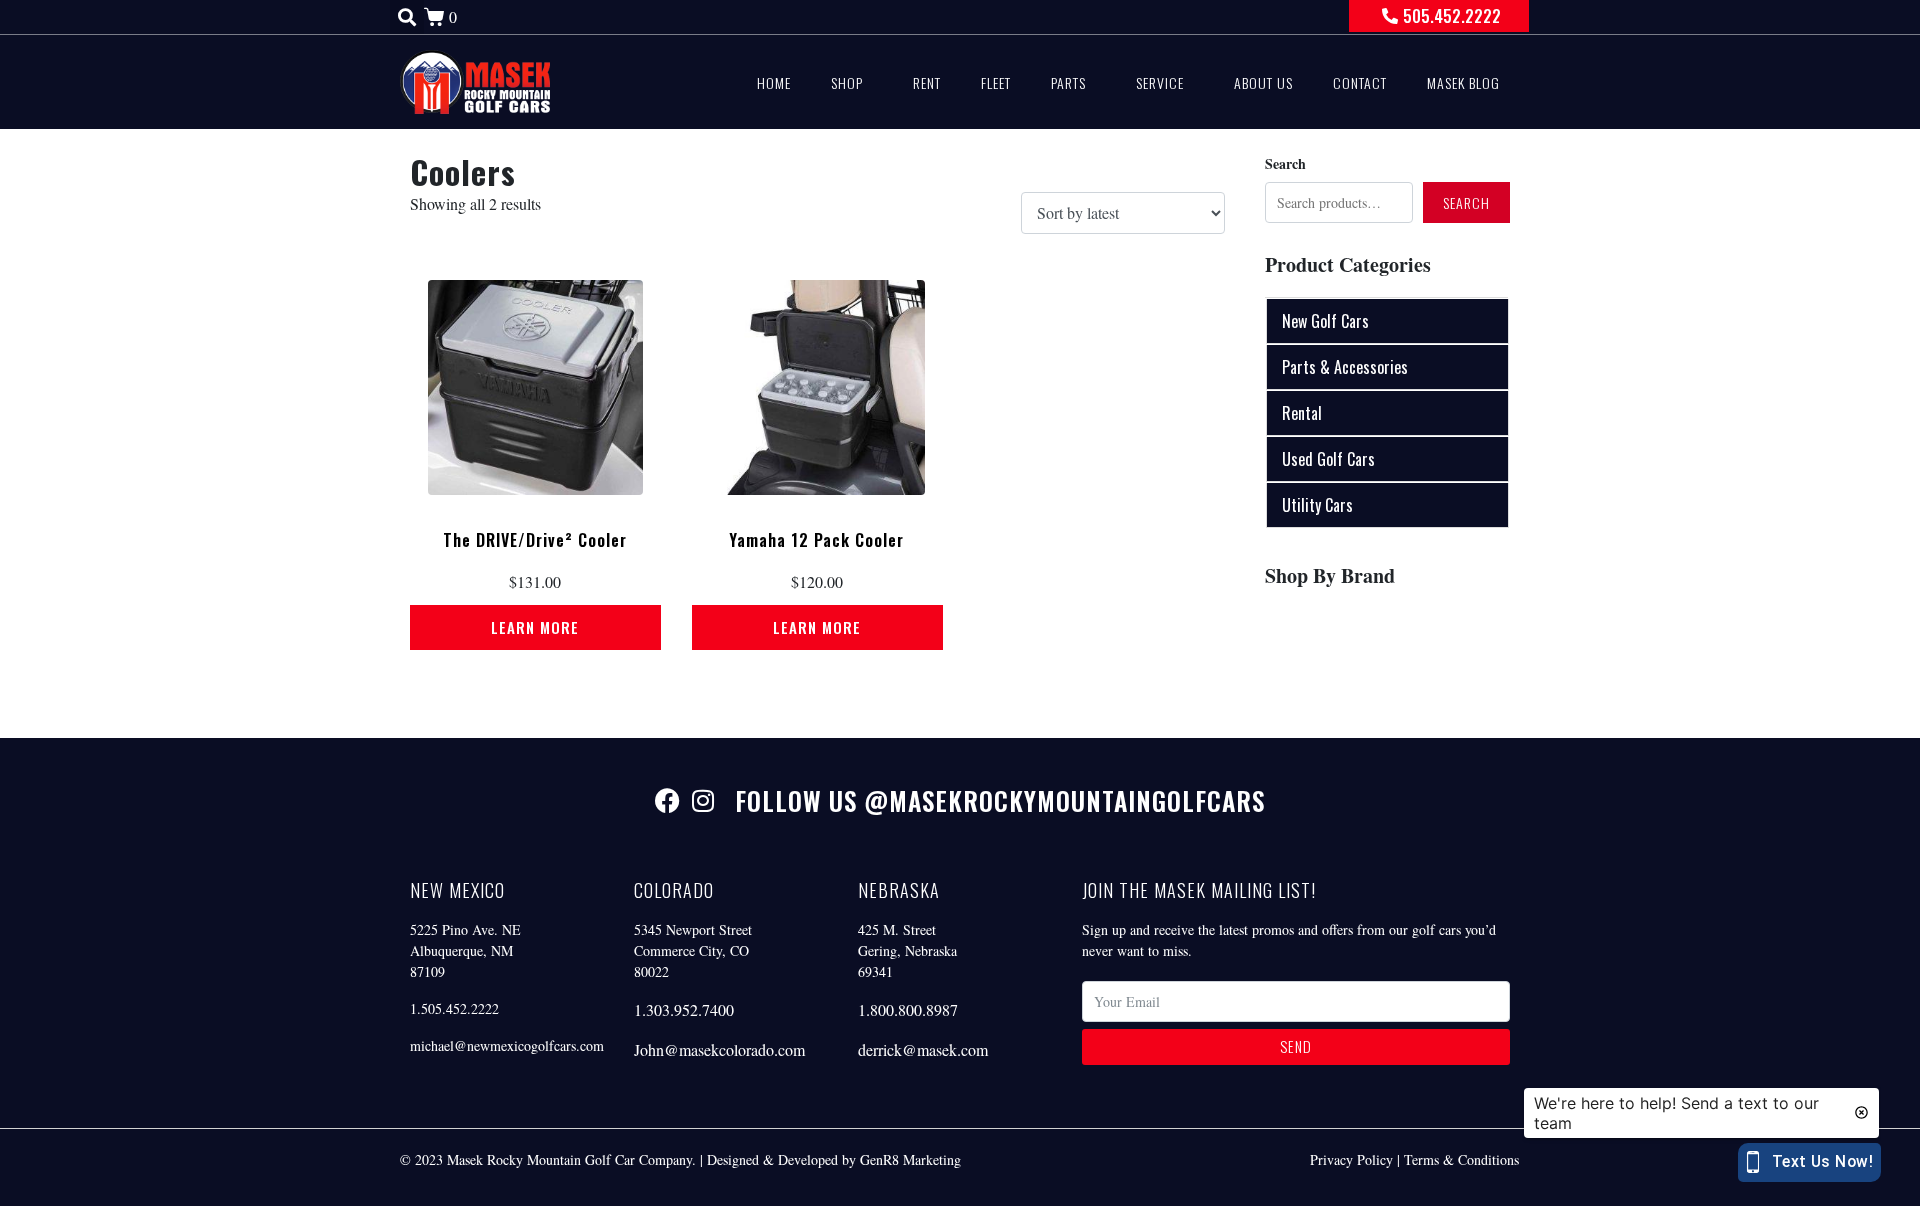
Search (1285, 163)
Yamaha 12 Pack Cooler (816, 540)
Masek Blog (1463, 82)
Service (1160, 82)
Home (774, 82)
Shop (847, 82)
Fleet (996, 82)
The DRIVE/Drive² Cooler (535, 540)
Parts (1068, 82)
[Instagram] (702, 800)
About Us (1263, 82)
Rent (927, 82)
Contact (1360, 82)
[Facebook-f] (667, 800)
